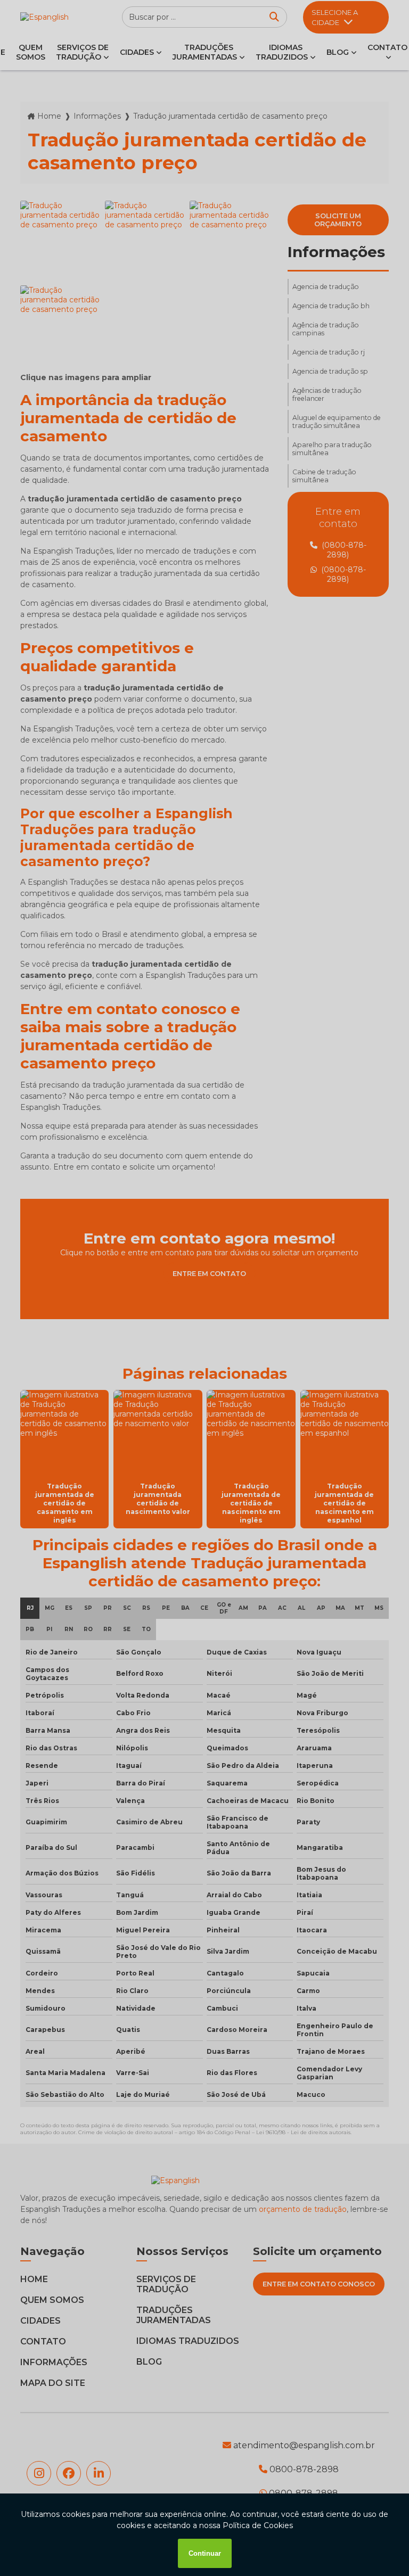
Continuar (205, 2553)
